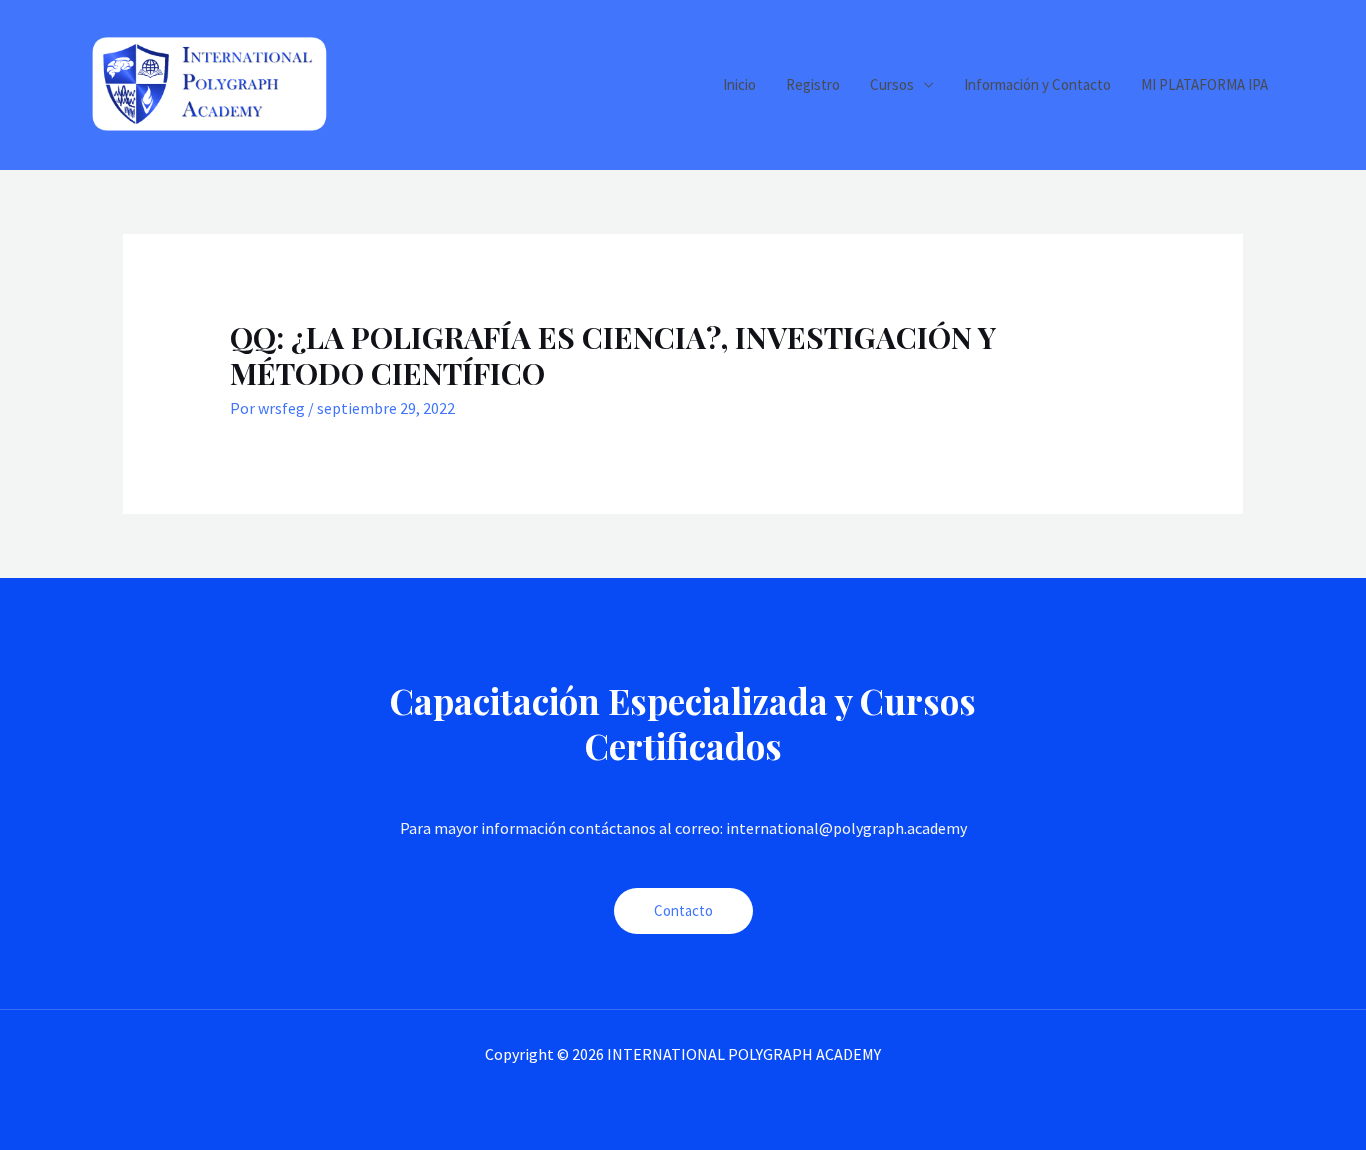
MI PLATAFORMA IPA (1204, 84)
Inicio (739, 84)
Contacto (683, 910)
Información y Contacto (1037, 84)
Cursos (892, 84)
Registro (813, 84)
